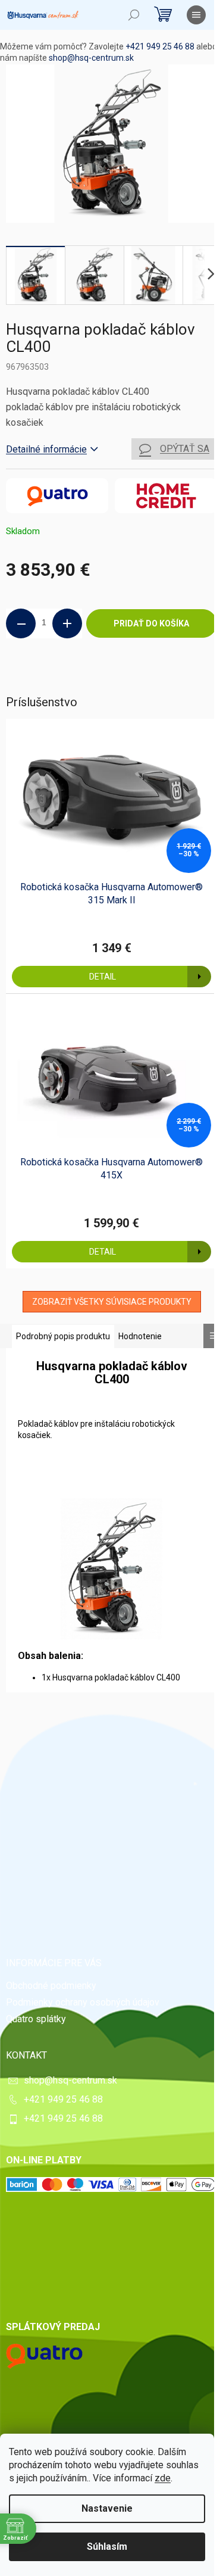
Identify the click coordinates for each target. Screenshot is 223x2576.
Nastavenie (107, 2508)
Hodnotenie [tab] (140, 1336)
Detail (103, 977)
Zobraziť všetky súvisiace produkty (112, 1302)
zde (163, 2478)
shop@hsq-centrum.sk (91, 58)
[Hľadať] (134, 15)
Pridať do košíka (151, 623)
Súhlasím (107, 2547)
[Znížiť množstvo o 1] (21, 623)
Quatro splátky (36, 2019)
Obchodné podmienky (51, 1986)
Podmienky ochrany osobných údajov (83, 2002)
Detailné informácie (46, 449)
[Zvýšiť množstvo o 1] (67, 623)
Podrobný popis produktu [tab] (63, 1336)
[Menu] (196, 15)
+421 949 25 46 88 (160, 46)
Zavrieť (87, 678)
